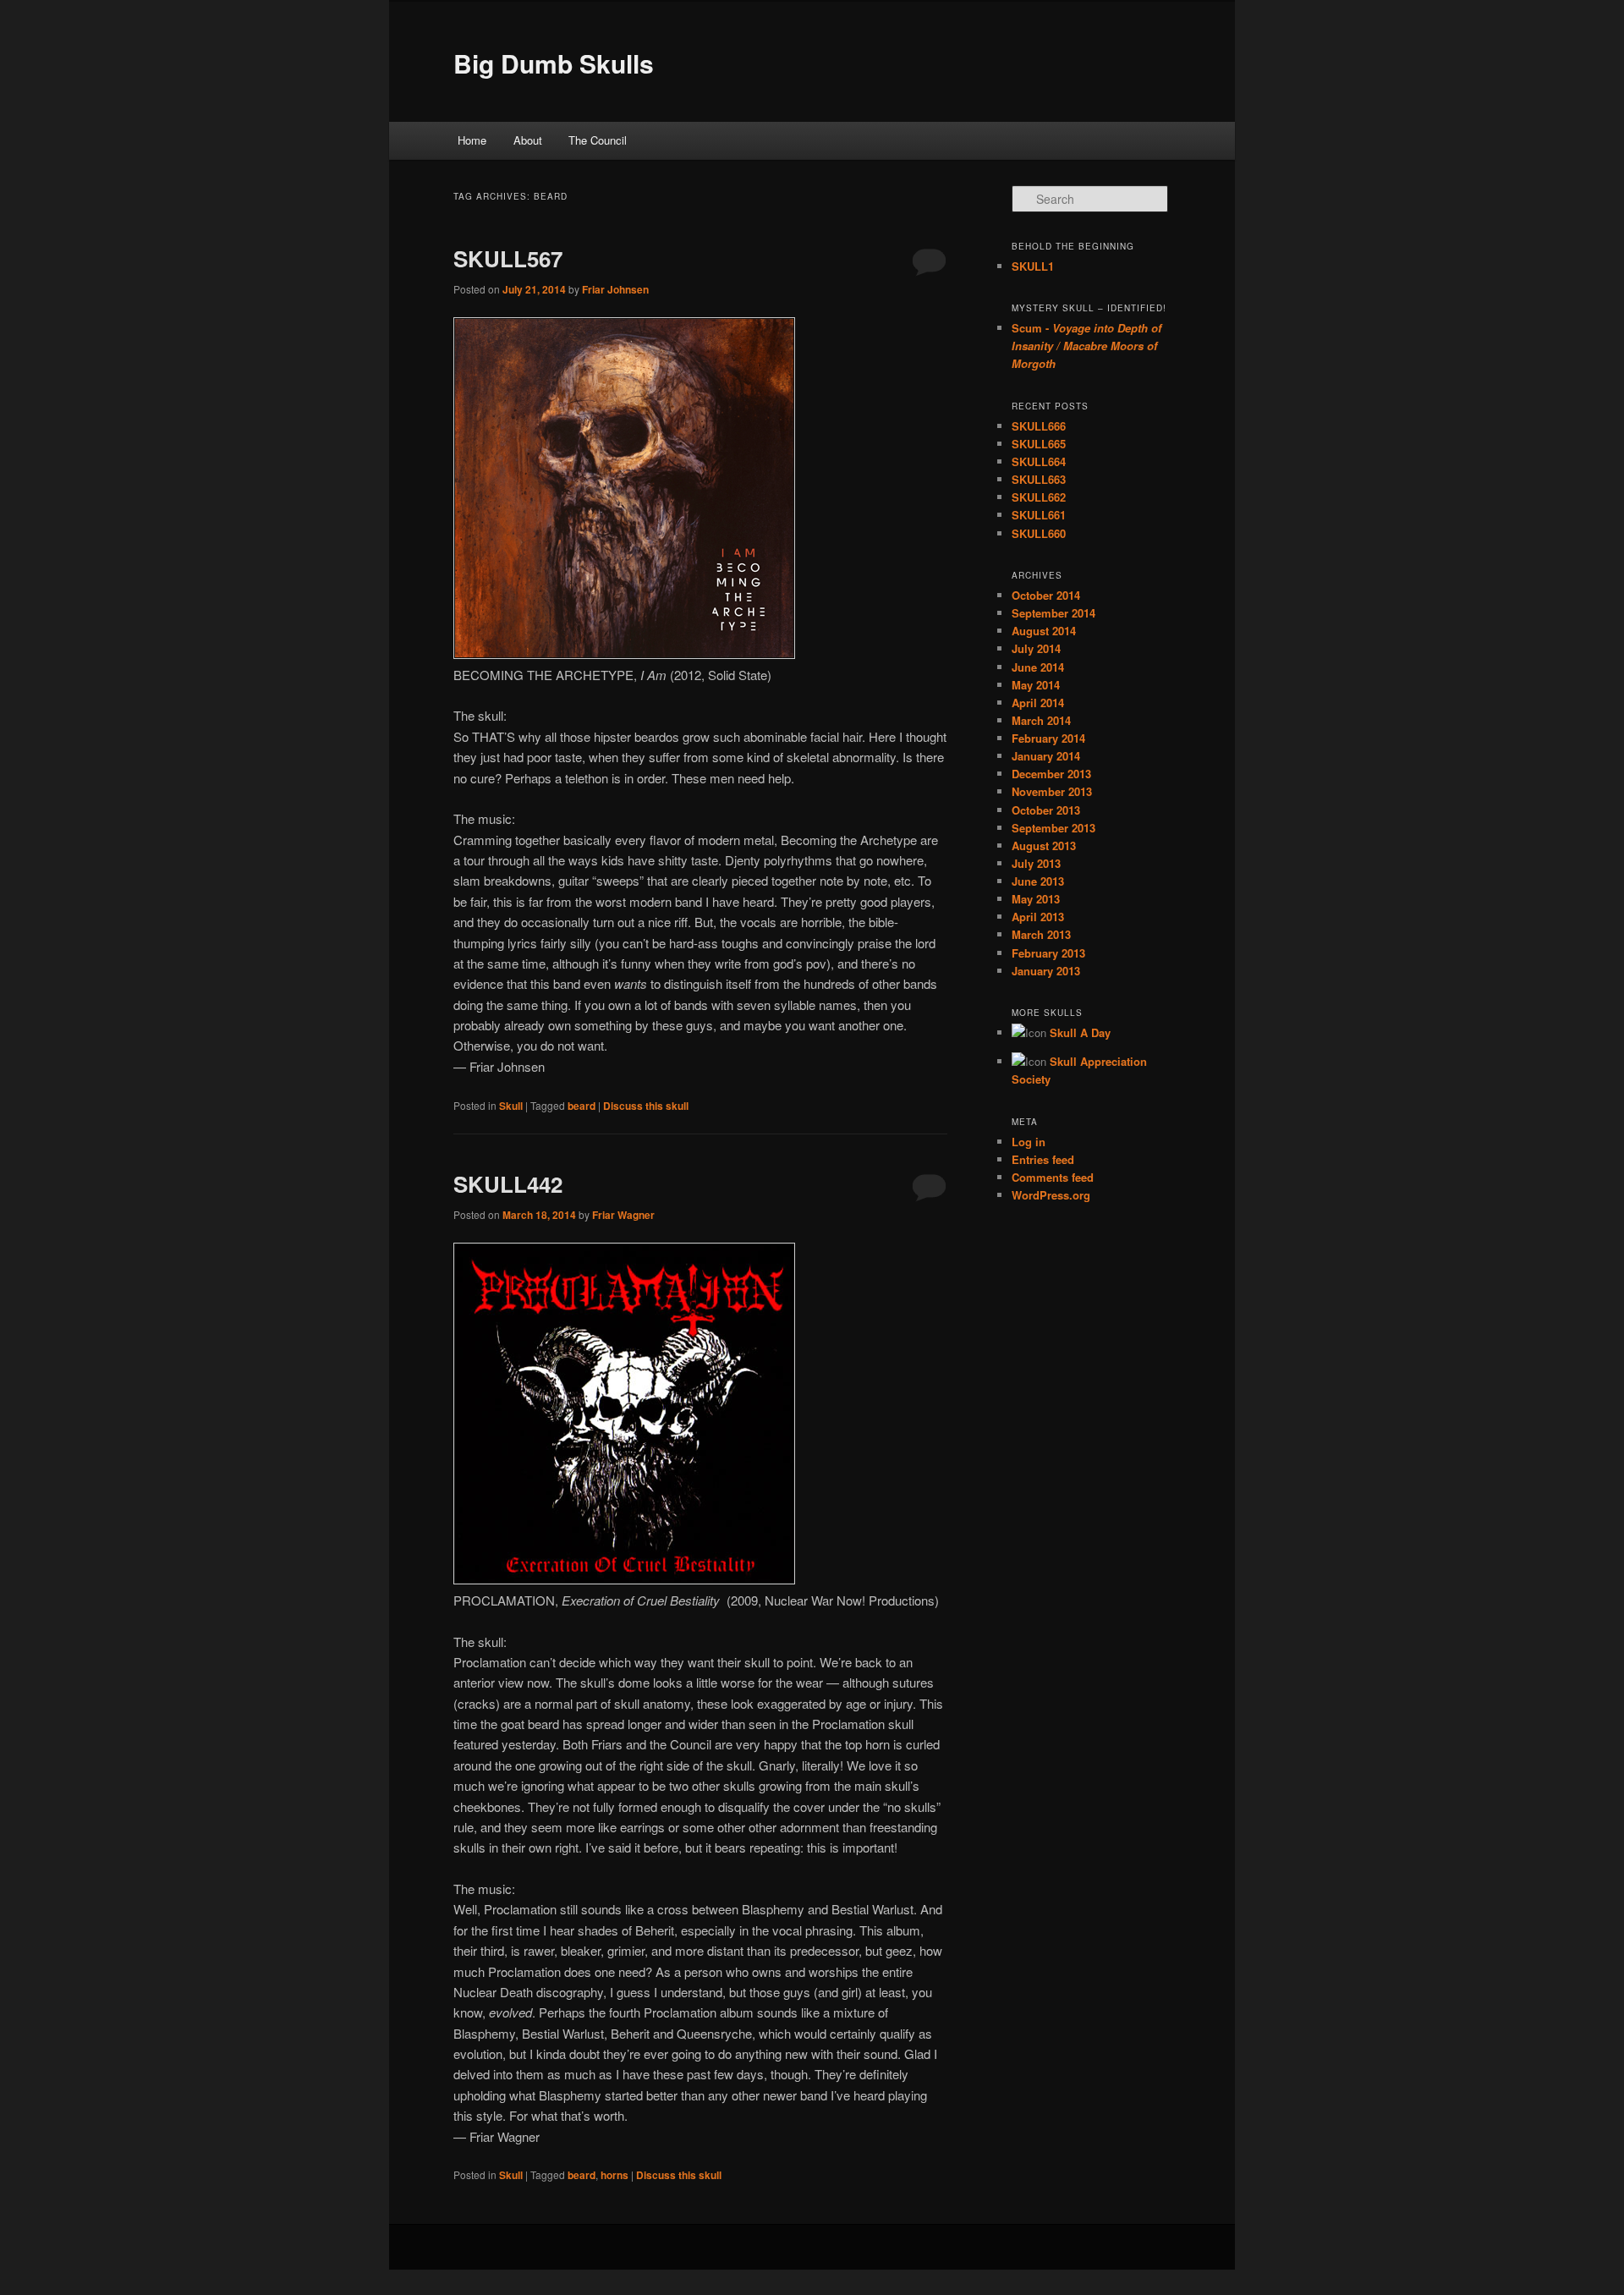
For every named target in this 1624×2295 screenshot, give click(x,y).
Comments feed (1053, 1177)
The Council (598, 140)
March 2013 (1041, 934)
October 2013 (1046, 810)
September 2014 (1053, 613)
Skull (511, 1106)
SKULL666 (1039, 426)
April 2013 (1038, 917)
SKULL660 (1039, 533)
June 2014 (1038, 667)
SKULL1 (1033, 266)
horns (614, 2175)
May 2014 (1036, 685)
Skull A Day (1080, 1032)
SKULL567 (508, 258)
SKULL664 (1039, 461)
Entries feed (1043, 1159)
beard (582, 1106)
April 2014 (1038, 703)
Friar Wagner (623, 1215)
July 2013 (1036, 863)
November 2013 (1052, 791)
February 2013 (1048, 953)
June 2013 (1038, 881)
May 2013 (1036, 899)
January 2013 (1046, 971)
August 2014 (1044, 631)
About (528, 140)
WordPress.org (1051, 1195)
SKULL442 (508, 1184)
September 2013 (1053, 828)
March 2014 (1041, 720)
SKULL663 (1039, 479)
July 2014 (1036, 648)
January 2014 (1046, 756)
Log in (1029, 1142)
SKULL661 (1039, 515)
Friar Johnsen (615, 289)
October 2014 (1046, 595)
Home (472, 140)
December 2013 (1051, 774)
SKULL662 (1039, 497)
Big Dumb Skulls (554, 63)
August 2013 (1044, 846)
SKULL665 (1039, 444)
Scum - (1086, 346)
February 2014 (1048, 738)
